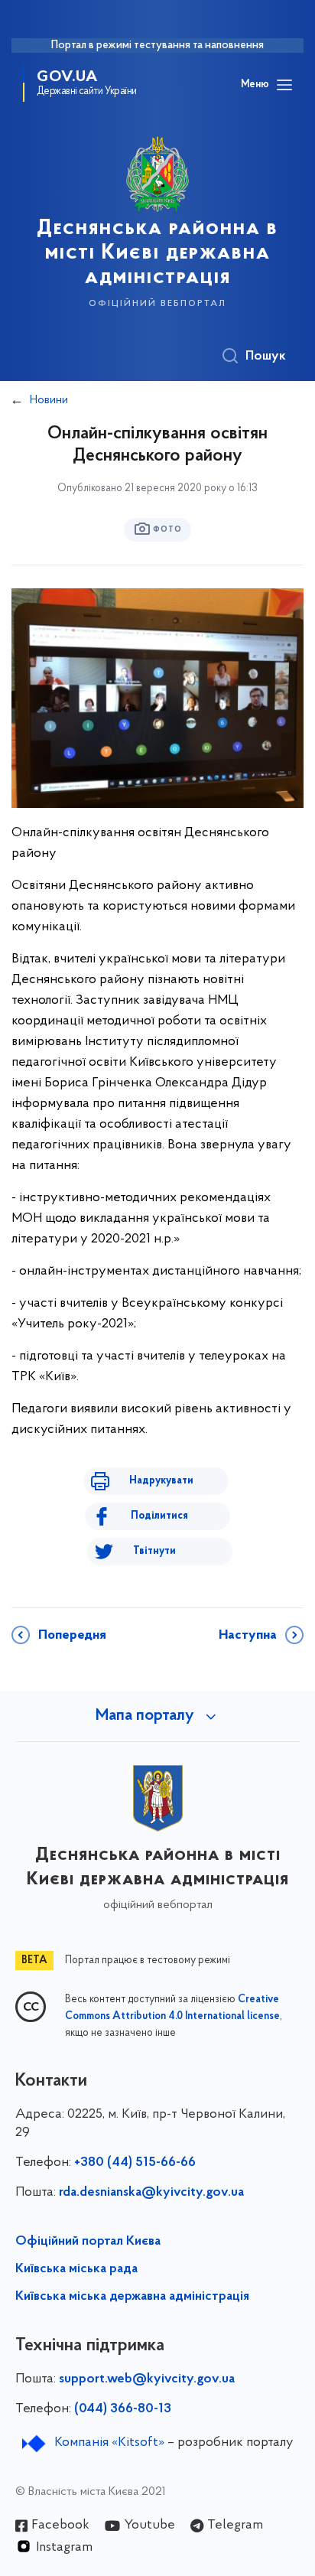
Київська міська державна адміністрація (132, 2297)
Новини (49, 400)
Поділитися (159, 1516)
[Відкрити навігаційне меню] (284, 85)
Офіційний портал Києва (88, 2242)
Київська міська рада (76, 2269)
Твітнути (154, 1551)
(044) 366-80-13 (123, 2409)
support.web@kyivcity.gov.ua (147, 2379)
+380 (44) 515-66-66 (135, 2163)
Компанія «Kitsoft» (109, 2443)
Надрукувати (161, 1481)
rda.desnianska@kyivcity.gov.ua (151, 2193)
